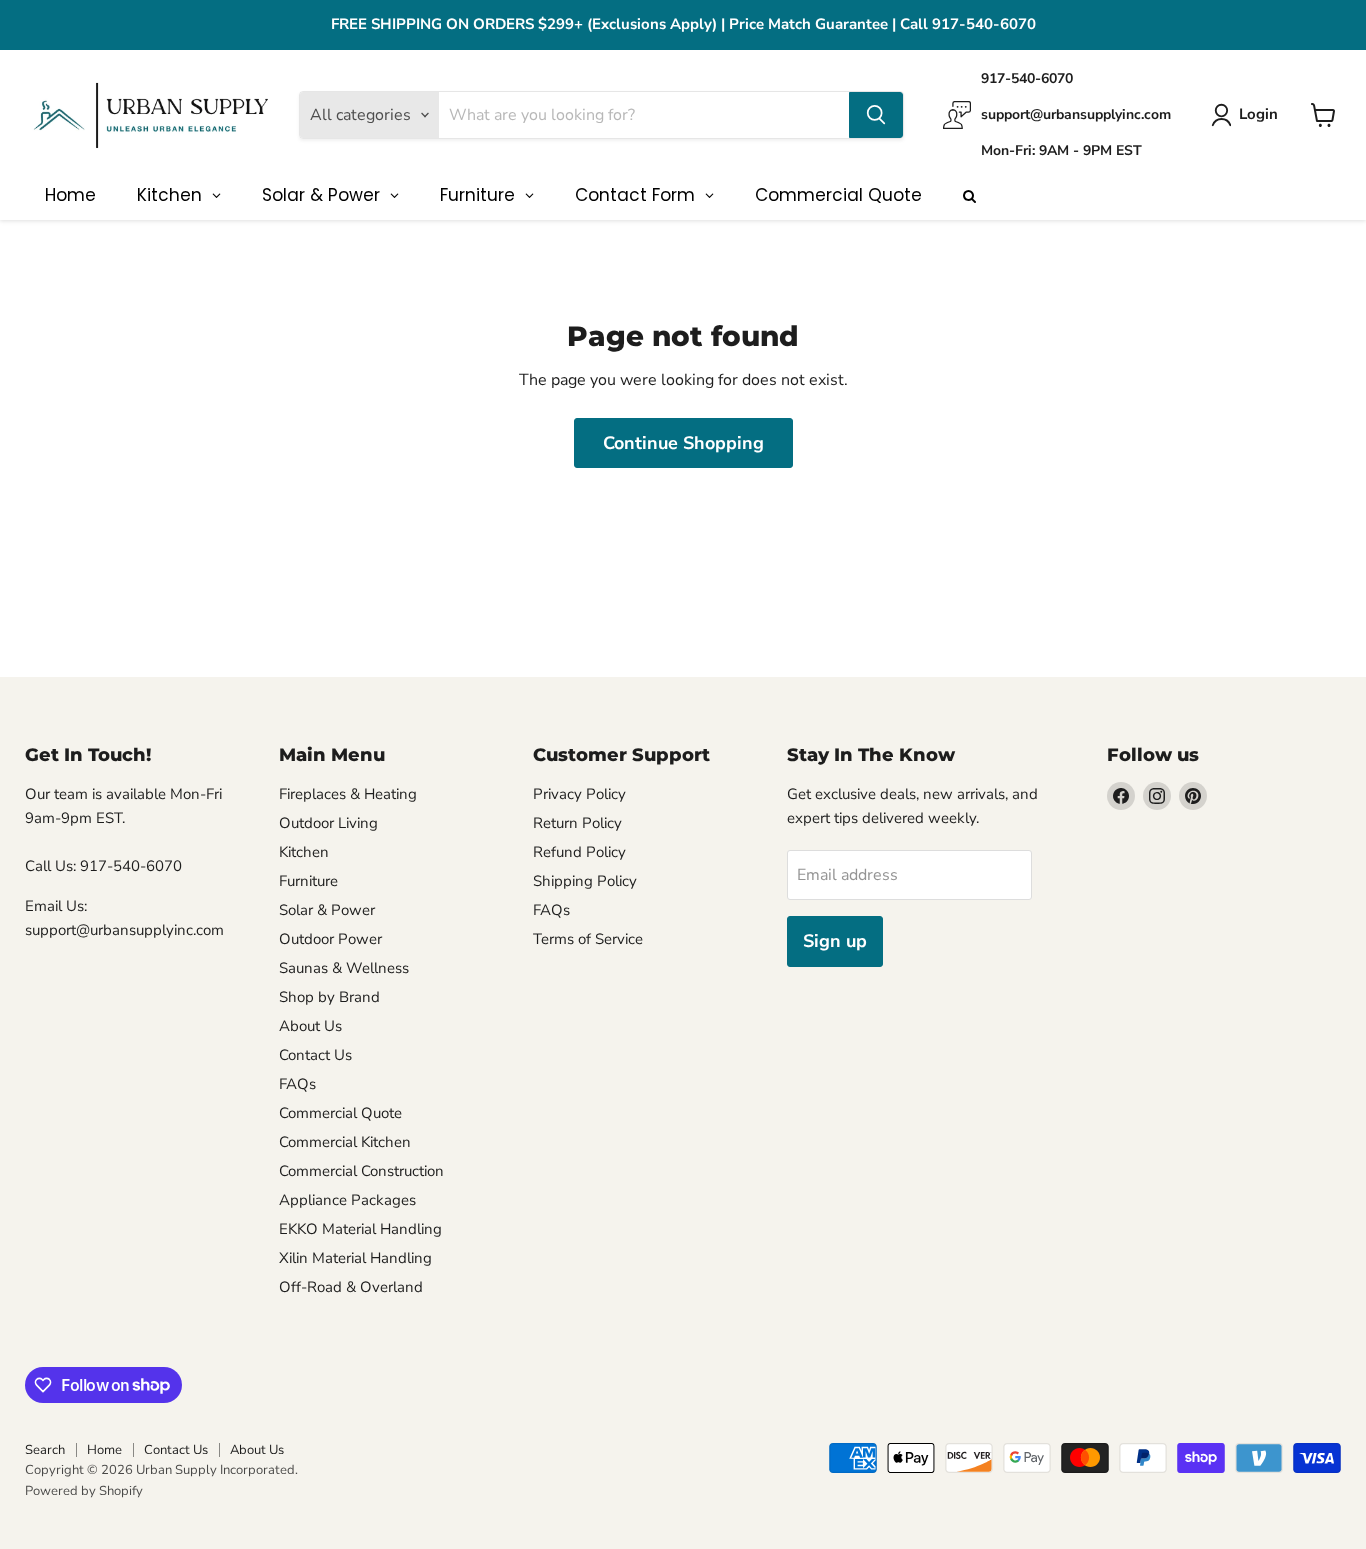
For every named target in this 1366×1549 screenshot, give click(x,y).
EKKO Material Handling (360, 1229)
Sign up (835, 941)
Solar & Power (327, 910)
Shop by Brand (329, 997)
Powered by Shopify (84, 1491)
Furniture (308, 881)
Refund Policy (579, 852)
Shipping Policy (585, 881)
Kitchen (304, 852)
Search (45, 1450)
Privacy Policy (579, 794)
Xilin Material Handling (355, 1258)
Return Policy (577, 823)
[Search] (876, 115)
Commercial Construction (361, 1171)
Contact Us (315, 1055)
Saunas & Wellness (344, 968)
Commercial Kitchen (345, 1142)
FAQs (297, 1084)
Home (104, 1450)
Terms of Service (588, 939)
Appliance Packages (347, 1200)
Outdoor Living (328, 823)
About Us (310, 1026)
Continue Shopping (683, 443)
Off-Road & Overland (351, 1287)
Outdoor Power (330, 939)
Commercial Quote (340, 1113)
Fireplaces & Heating (348, 794)
